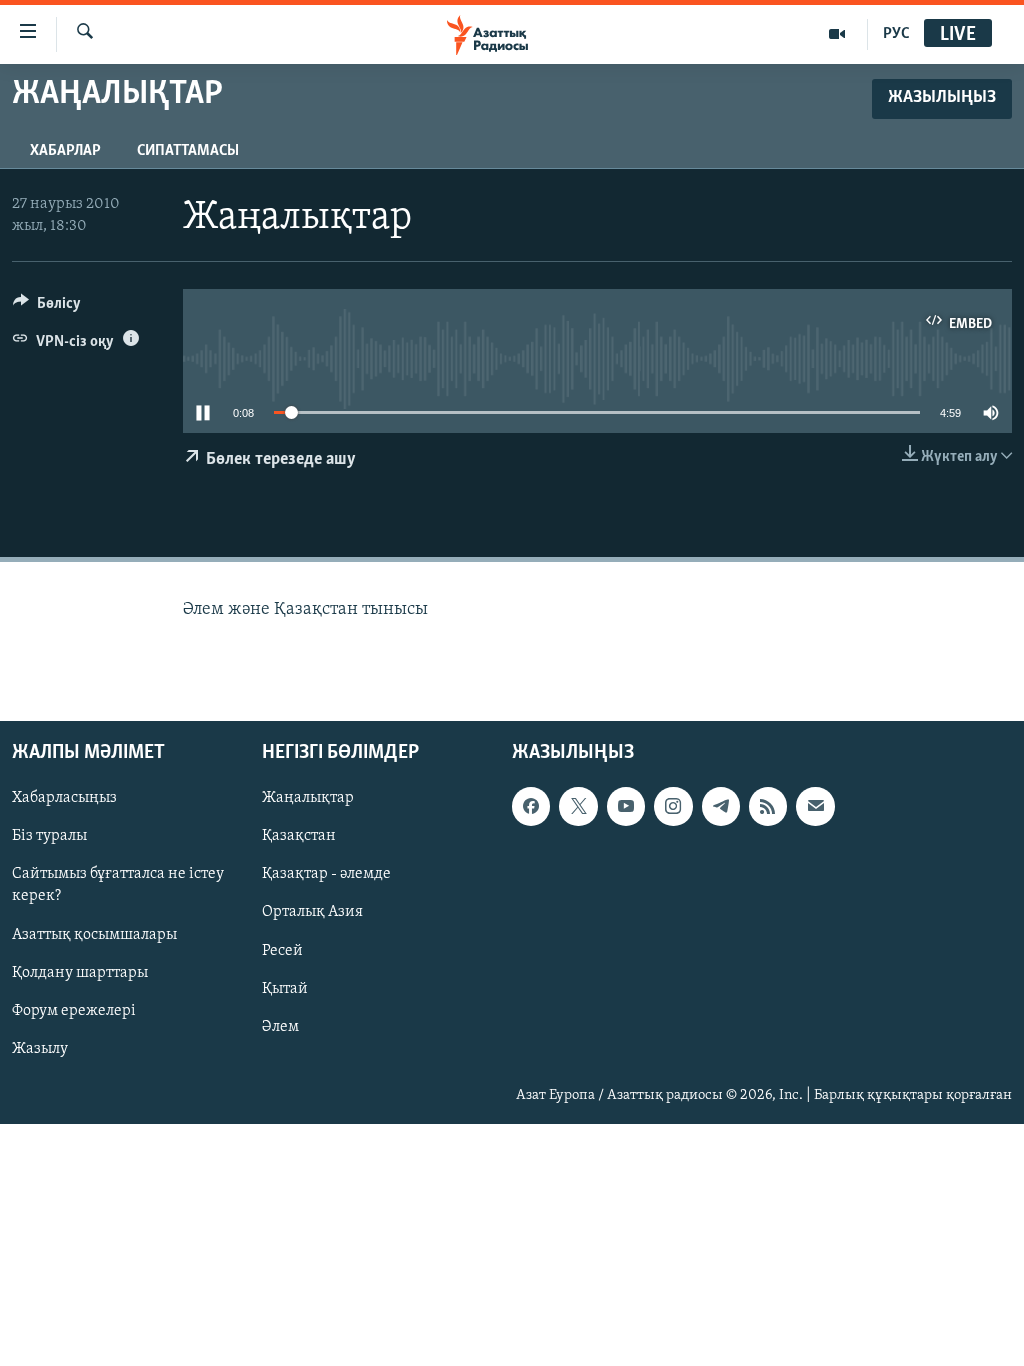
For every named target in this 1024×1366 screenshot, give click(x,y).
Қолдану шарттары (80, 973)
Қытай (285, 989)
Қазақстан (299, 837)
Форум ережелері (74, 1011)
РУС (896, 34)
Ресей (282, 951)
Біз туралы (49, 837)
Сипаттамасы (188, 151)
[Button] (47, 308)
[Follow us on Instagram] (673, 807)
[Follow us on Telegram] (721, 807)
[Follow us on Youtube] (626, 807)
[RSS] (768, 807)
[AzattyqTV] (837, 34)
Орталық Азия (312, 913)
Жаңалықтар (308, 799)
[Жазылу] (815, 807)
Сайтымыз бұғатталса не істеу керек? (118, 886)
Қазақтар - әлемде (326, 875)
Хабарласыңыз (64, 799)
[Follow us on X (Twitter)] (578, 807)
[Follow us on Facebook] (531, 807)
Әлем (280, 1027)
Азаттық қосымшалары (94, 935)
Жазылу (40, 1049)
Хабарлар (65, 151)
